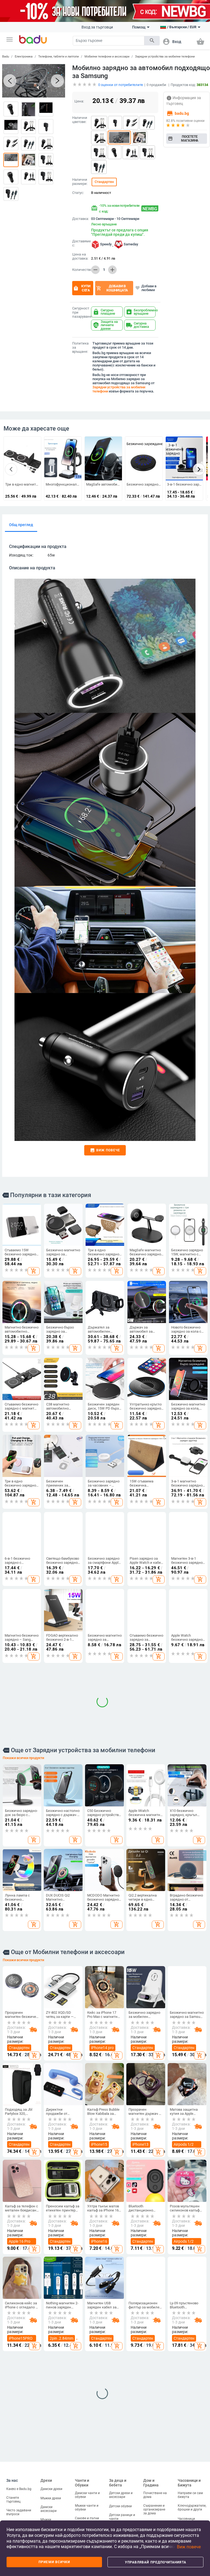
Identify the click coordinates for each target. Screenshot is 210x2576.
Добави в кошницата (112, 288)
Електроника (24, 57)
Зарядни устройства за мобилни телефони (165, 57)
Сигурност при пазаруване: (81, 312)
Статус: (78, 193)
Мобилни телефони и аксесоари (107, 57)
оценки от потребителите (121, 85)
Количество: (81, 270)
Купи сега (82, 288)
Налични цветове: (80, 120)
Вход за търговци (97, 27)
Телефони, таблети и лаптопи (59, 57)
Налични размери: (80, 182)
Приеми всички (54, 2562)
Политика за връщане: (80, 348)
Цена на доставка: (80, 256)
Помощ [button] (139, 27)
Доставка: (81, 219)
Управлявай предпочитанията (156, 2562)
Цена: (79, 101)
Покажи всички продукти (23, 1919)
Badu (6, 57)
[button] (10, 39)
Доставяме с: (81, 243)
